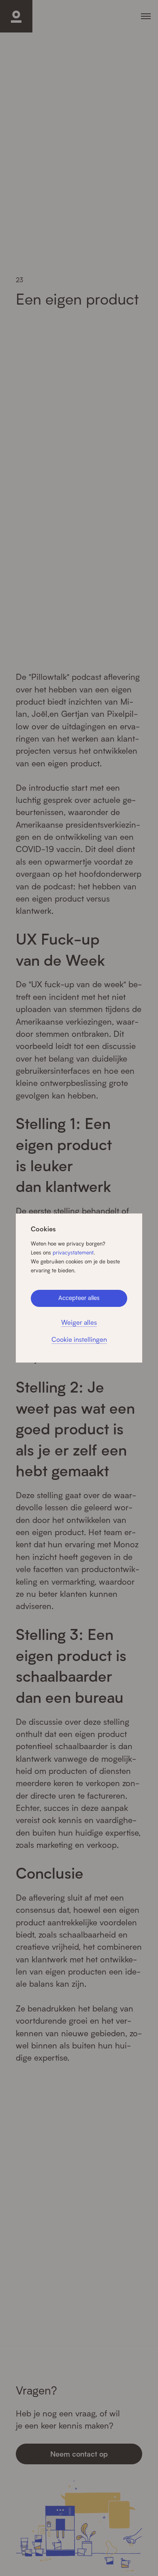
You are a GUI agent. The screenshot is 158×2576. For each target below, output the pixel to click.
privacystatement (73, 1252)
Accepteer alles (79, 1298)
